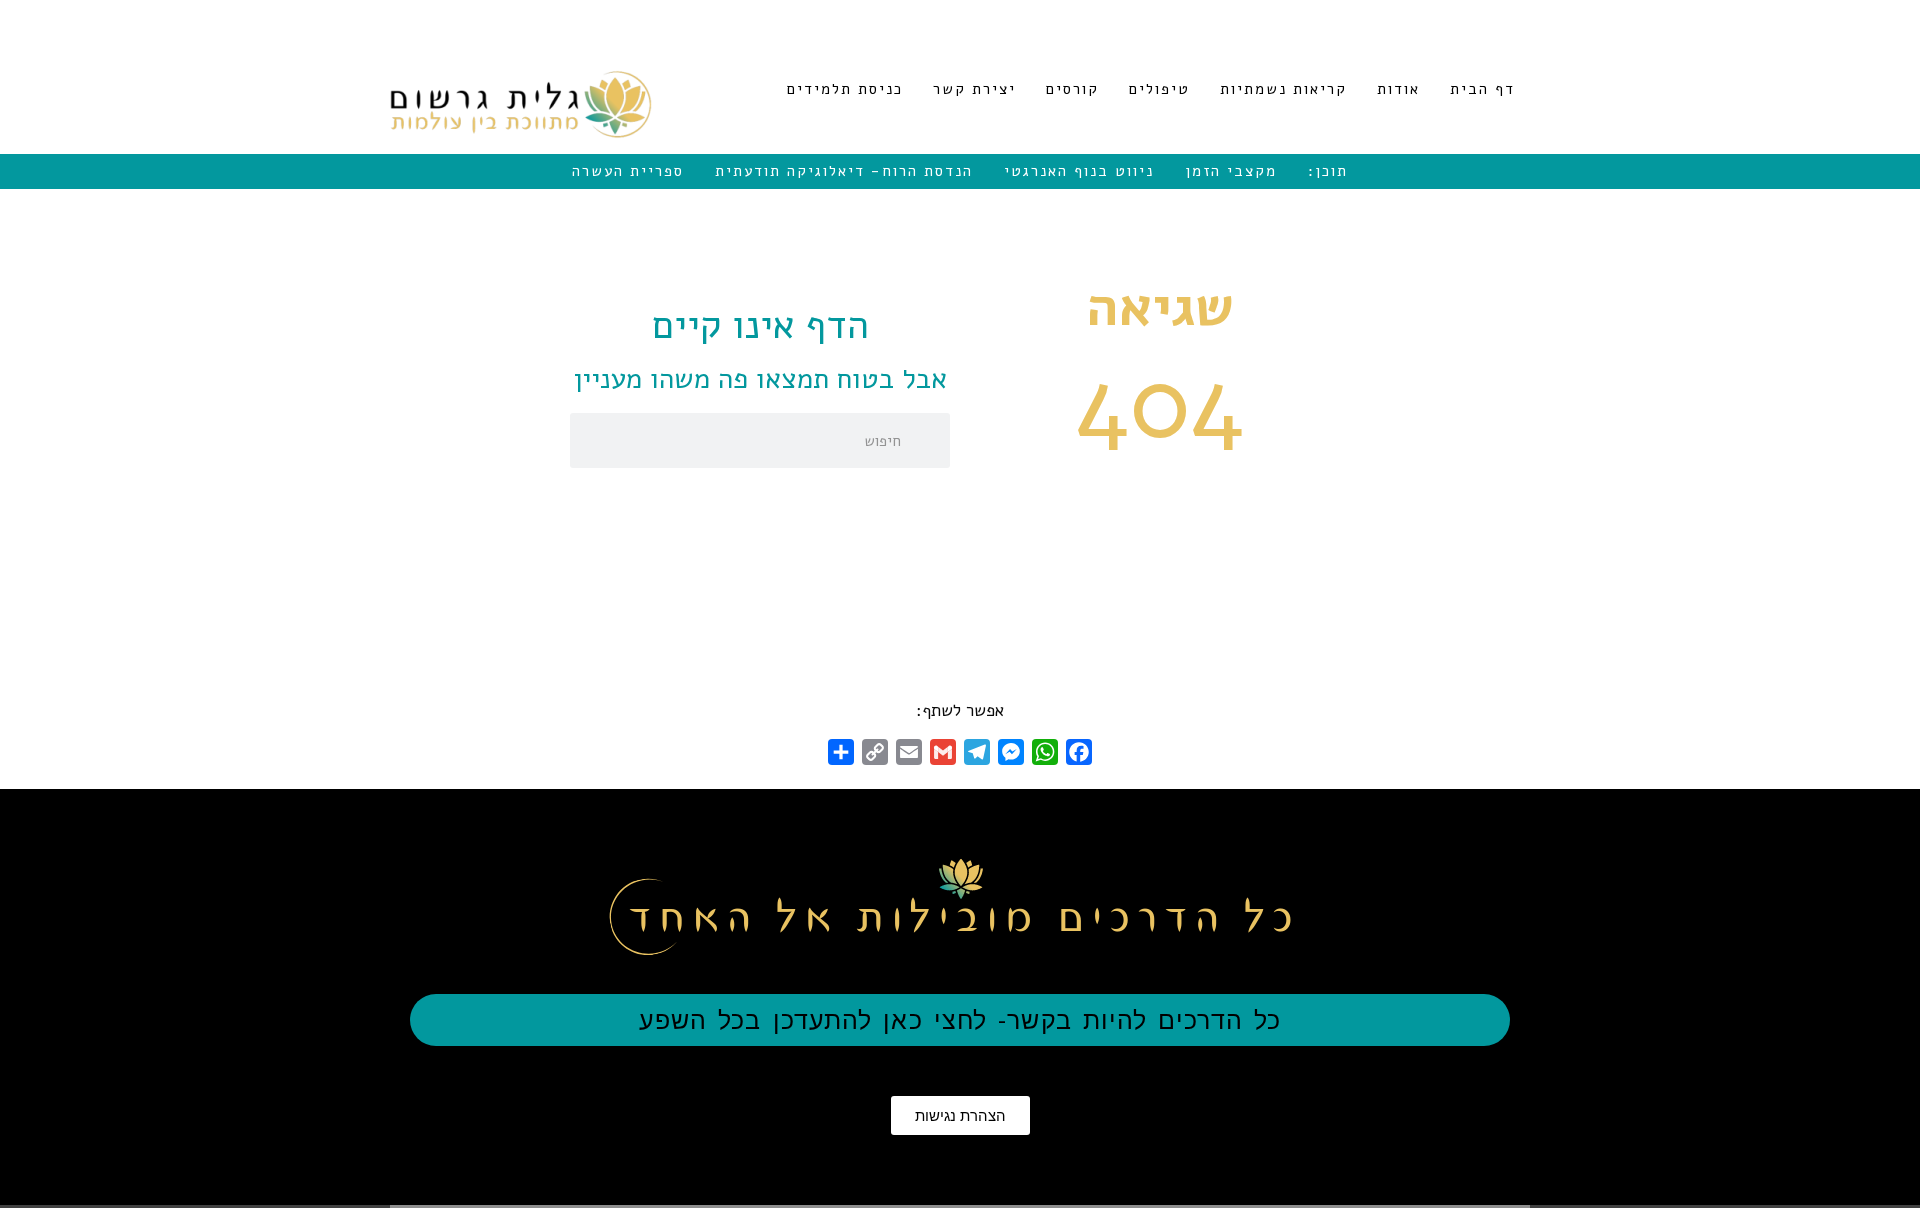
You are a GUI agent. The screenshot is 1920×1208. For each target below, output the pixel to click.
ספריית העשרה (628, 171)
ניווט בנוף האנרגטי (1079, 171)
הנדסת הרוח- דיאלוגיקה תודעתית (844, 171)
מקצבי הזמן (1231, 171)
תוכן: (1328, 171)
